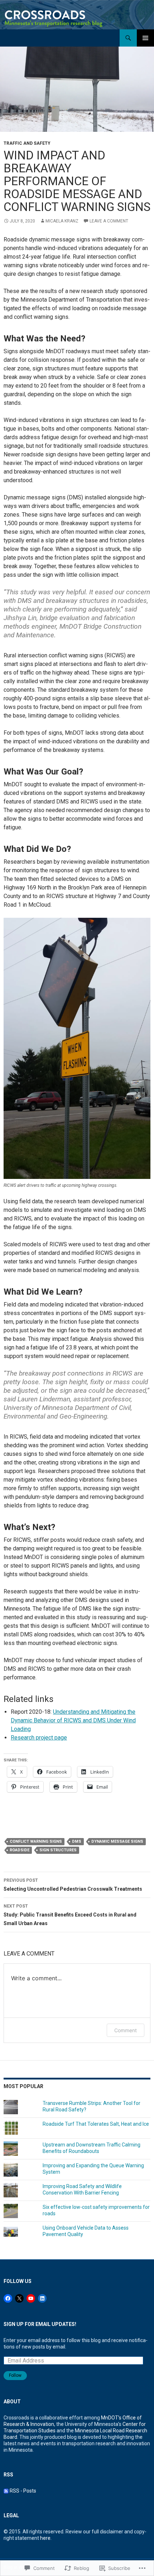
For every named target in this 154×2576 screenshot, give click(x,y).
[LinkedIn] (42, 2298)
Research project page (39, 1738)
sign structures (58, 1850)
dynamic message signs (117, 1841)
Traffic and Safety (27, 143)
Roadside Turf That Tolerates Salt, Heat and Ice (96, 2124)
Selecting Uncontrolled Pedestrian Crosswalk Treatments (73, 1885)
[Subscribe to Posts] (6, 2491)
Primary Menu (145, 38)
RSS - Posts (23, 2491)
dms (77, 1841)
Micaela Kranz (62, 221)
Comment (126, 2030)
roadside (20, 1850)
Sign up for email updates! (40, 2324)
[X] (19, 2298)
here (45, 2538)
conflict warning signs (36, 1841)
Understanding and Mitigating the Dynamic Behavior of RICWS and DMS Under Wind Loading (73, 1720)
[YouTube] (31, 2298)
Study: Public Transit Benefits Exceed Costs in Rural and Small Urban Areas (70, 1915)
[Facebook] (8, 2298)
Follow (15, 2375)
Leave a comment (109, 221)
